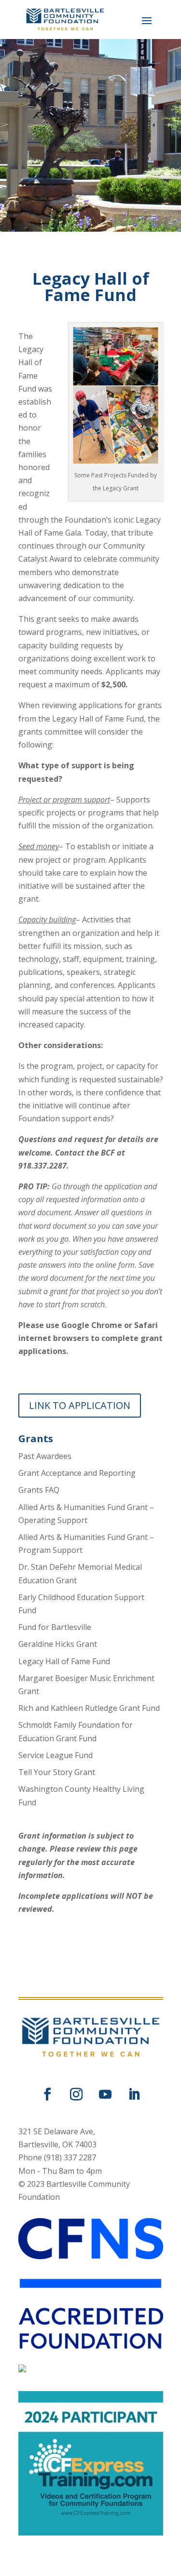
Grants (36, 1439)
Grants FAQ (39, 1490)
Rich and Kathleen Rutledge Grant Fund (89, 1708)
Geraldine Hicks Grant (58, 1644)
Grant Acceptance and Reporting (77, 1473)
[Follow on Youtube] (105, 2094)
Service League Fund (56, 1755)
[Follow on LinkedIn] (134, 2094)
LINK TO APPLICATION (80, 1405)
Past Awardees (45, 1456)
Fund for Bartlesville (55, 1627)
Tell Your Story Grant (57, 1772)
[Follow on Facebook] (47, 2094)
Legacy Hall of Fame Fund (64, 1661)
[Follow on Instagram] (76, 2094)
